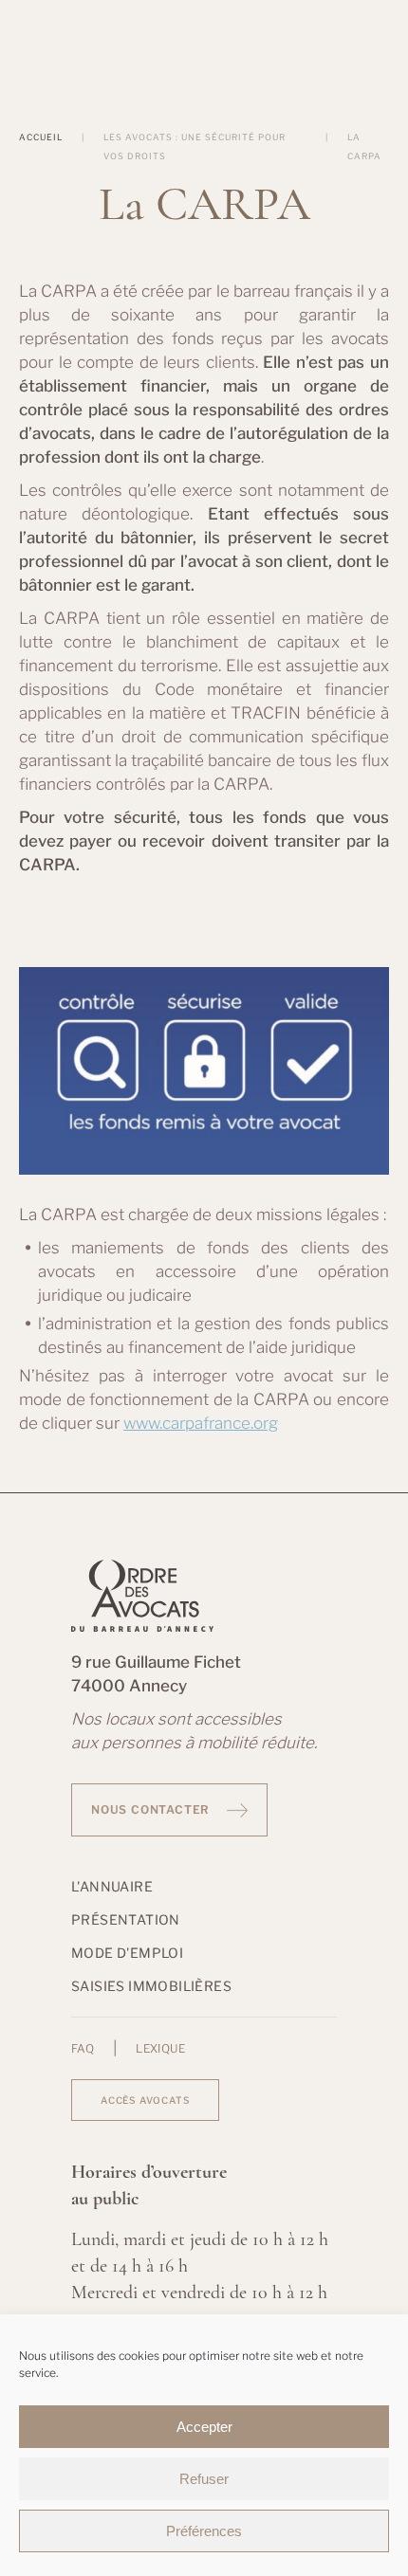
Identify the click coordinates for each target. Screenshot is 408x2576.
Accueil (41, 137)
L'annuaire (112, 1886)
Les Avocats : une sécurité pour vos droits (195, 146)
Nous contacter (150, 1809)
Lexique (160, 2049)
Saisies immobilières (151, 1986)
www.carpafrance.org (201, 1423)
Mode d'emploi (127, 1953)
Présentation (126, 1919)
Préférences (204, 2531)
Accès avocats (145, 2100)
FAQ (83, 2049)
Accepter (204, 2427)
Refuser (204, 2479)
